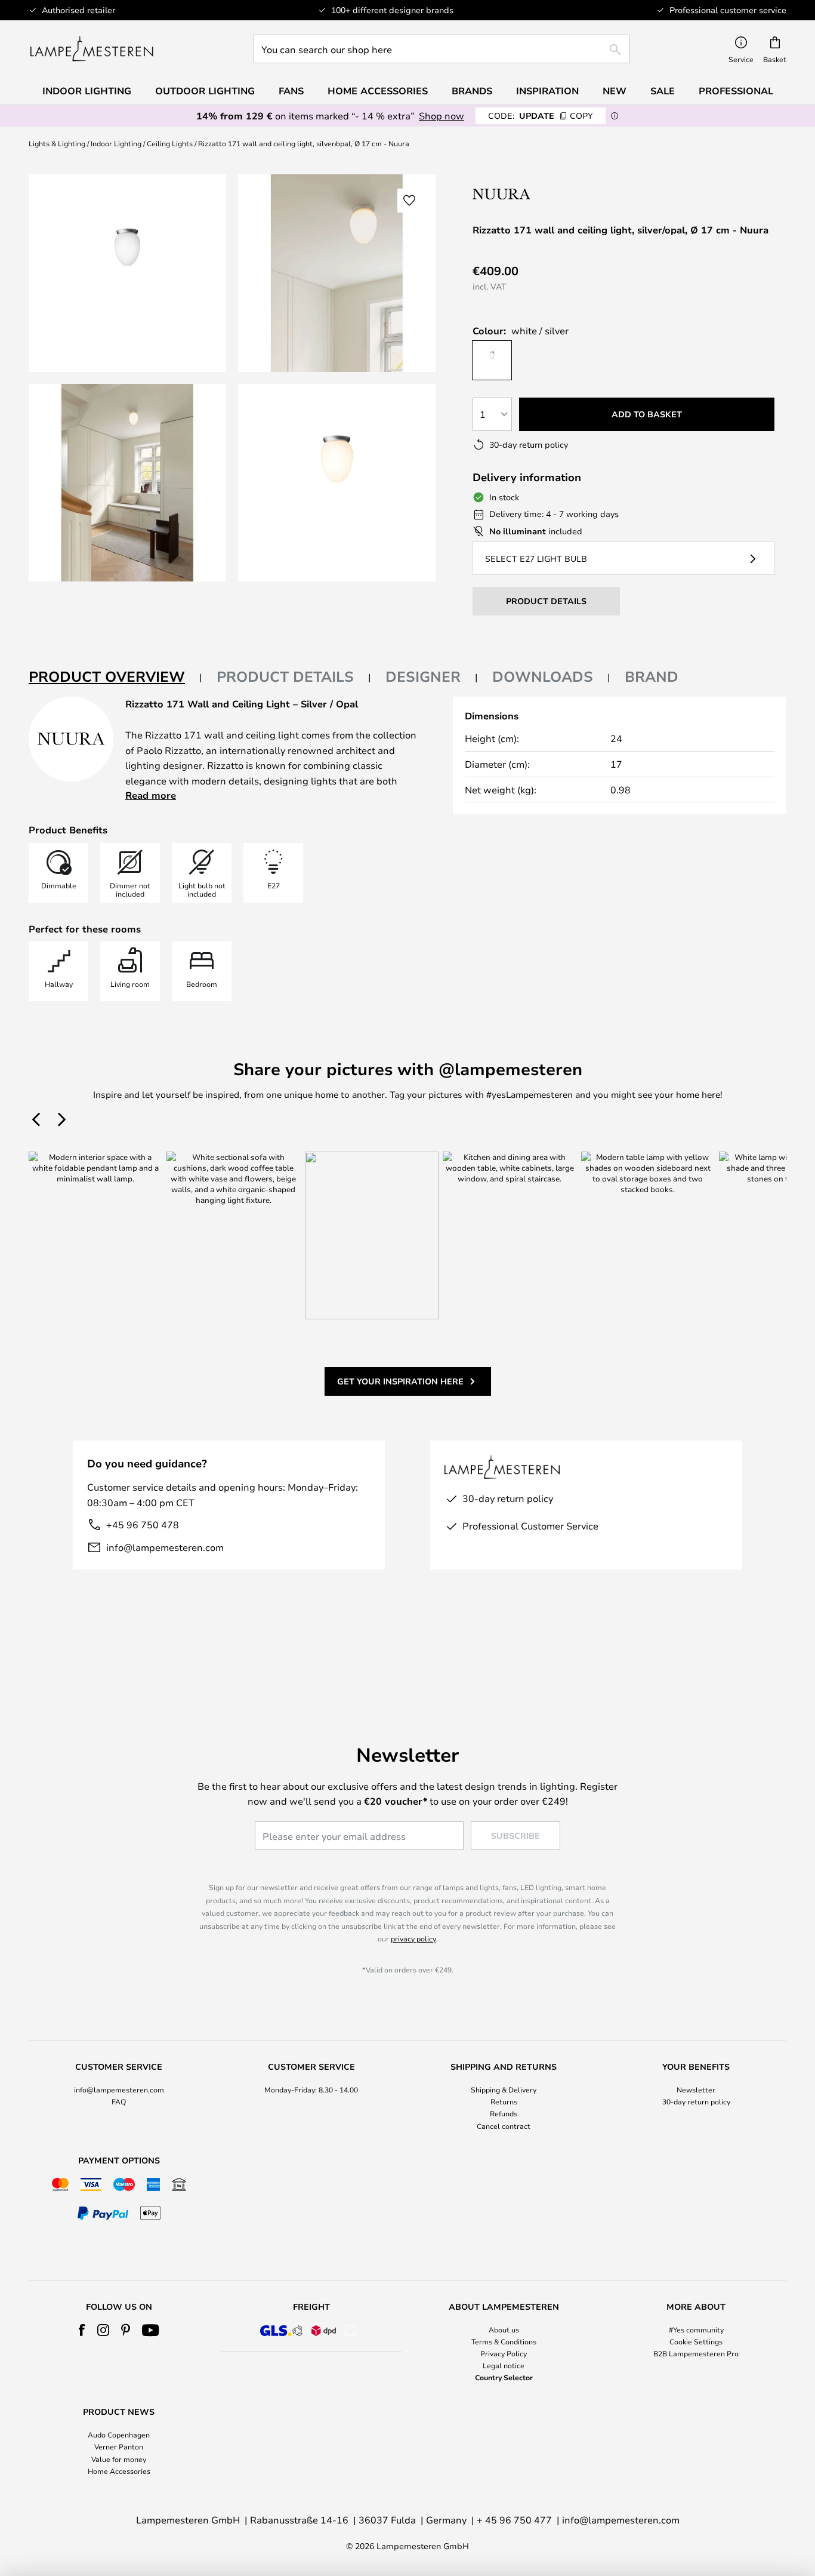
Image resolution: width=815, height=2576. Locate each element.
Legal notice (504, 2365)
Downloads (543, 676)
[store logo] (92, 49)
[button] (127, 483)
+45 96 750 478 (143, 1524)
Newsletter (696, 2089)
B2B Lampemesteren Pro (696, 2353)
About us (504, 2329)
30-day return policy (696, 2101)
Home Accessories (119, 2471)
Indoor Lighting (116, 143)
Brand (652, 676)
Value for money (119, 2459)
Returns (504, 2101)
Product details (285, 676)
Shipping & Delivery (504, 2089)
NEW (615, 91)
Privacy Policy (504, 2353)
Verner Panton (119, 2446)
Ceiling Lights (170, 143)
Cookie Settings (696, 2341)
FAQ (119, 2101)
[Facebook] (82, 2330)
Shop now (442, 116)
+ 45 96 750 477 (514, 2520)
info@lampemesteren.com (165, 1547)
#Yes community (696, 2329)
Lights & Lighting (57, 143)
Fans (291, 91)
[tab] (115, 677)
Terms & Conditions (504, 2341)
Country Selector (504, 2377)
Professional (736, 91)
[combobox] (442, 49)
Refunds (504, 2113)
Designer (423, 676)
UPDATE (541, 116)
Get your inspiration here (400, 1381)
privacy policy (413, 1938)
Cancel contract (504, 2126)
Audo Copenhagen (119, 2435)
